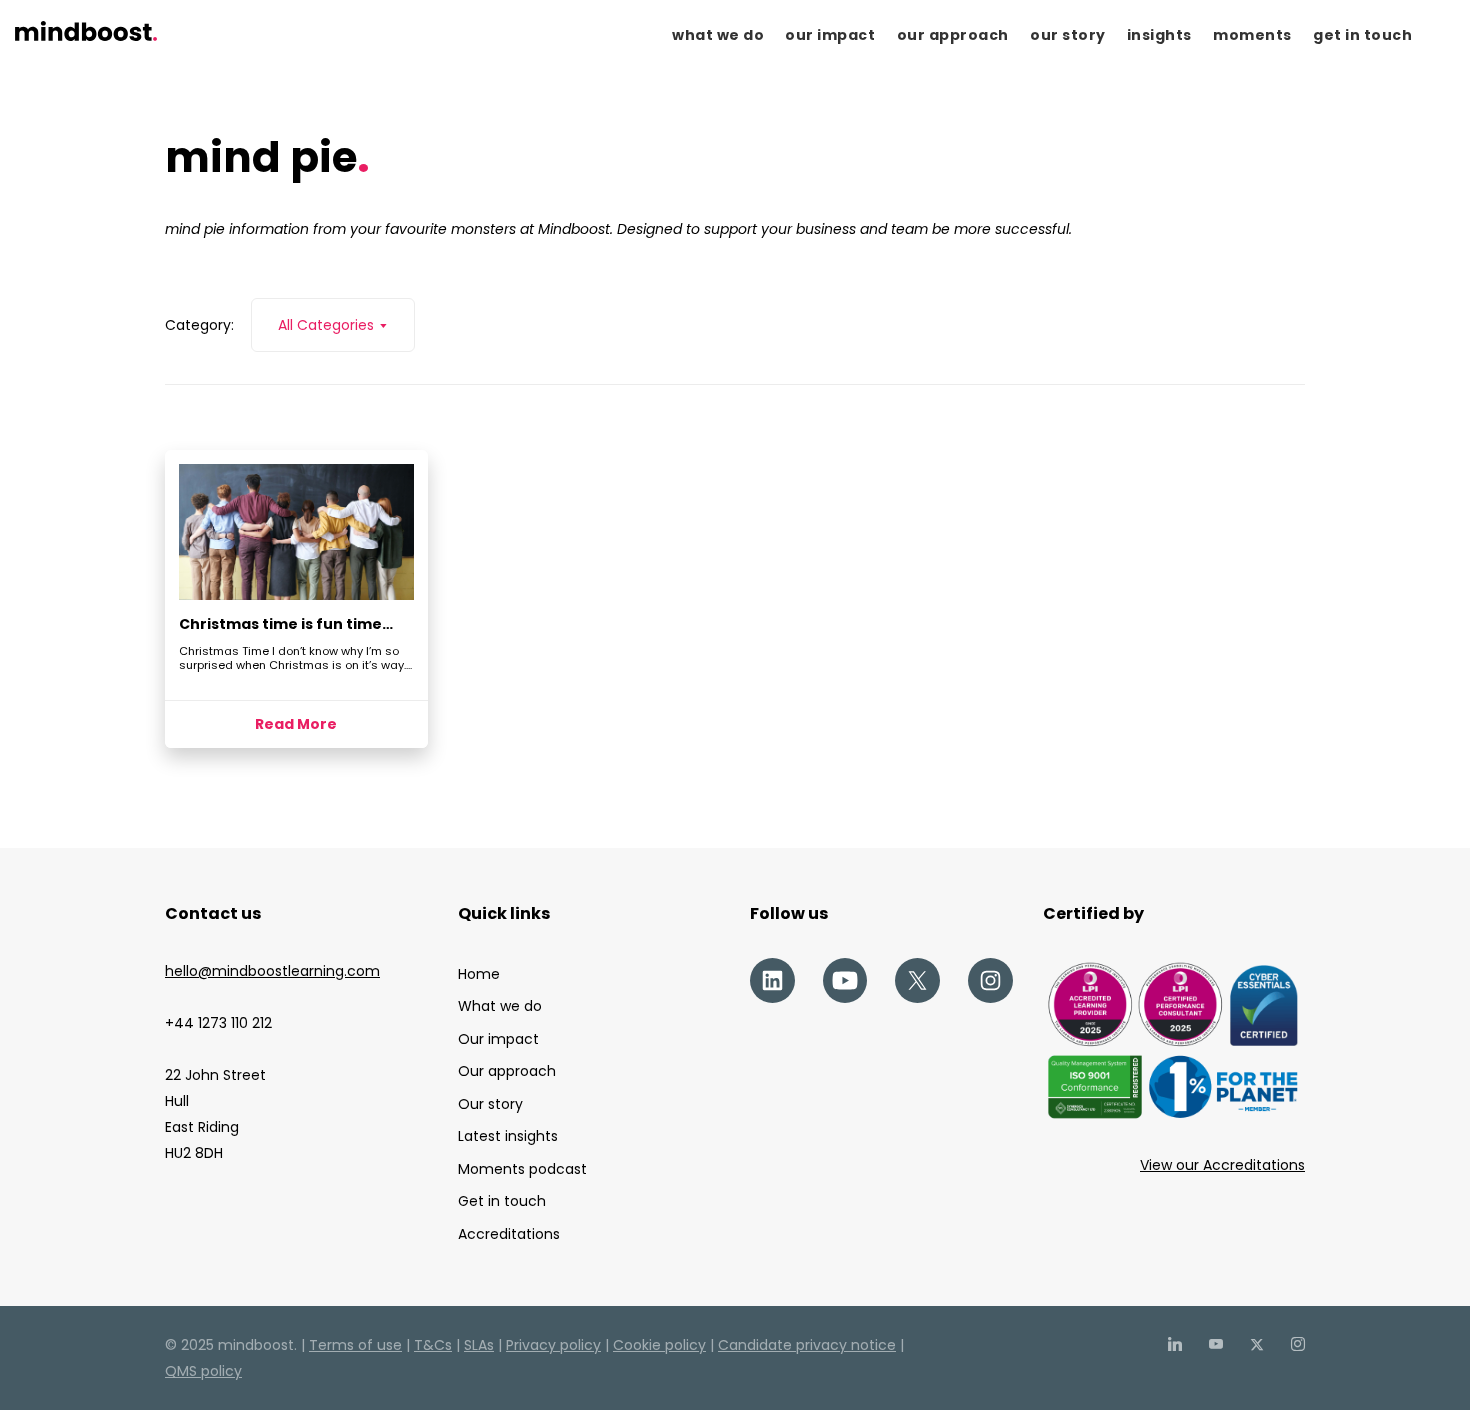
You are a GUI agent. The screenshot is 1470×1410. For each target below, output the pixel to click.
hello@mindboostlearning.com (272, 971)
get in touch (1362, 35)
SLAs (479, 1345)
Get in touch (502, 1201)
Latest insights (508, 1136)
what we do (718, 35)
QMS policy (203, 1371)
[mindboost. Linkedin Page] (1174, 1345)
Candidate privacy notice (807, 1345)
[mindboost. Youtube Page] (1215, 1345)
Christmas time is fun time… (286, 624)
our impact (830, 35)
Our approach (507, 1071)
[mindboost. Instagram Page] (1297, 1345)
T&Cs (433, 1345)
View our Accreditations (1222, 1165)
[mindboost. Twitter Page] (1256, 1345)
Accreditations (509, 1234)
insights (1159, 35)
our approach (953, 35)
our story (1068, 35)
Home (479, 974)
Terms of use (355, 1345)
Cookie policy (659, 1345)
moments (1252, 35)
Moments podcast (522, 1169)
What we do (500, 1006)
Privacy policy (553, 1345)
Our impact (498, 1039)
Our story (490, 1104)
